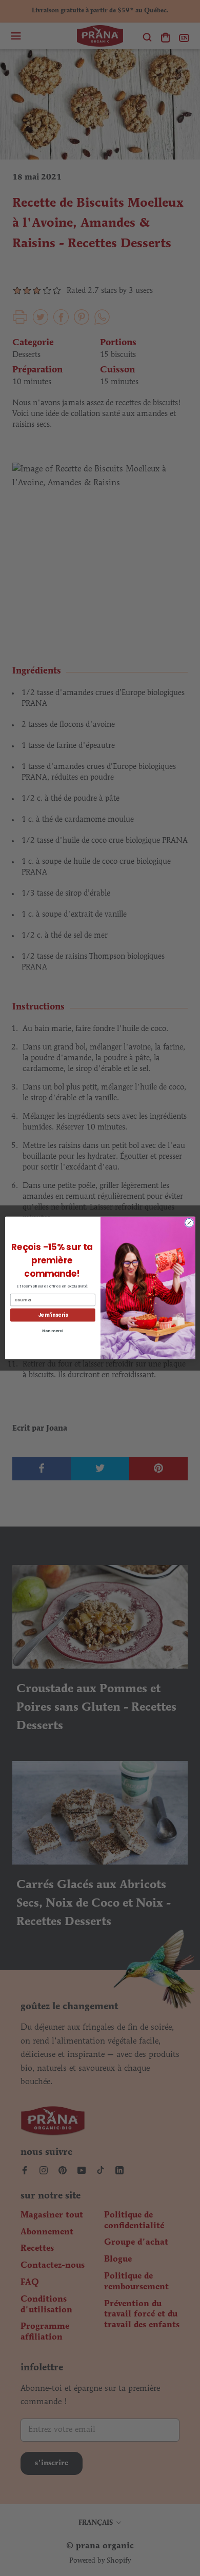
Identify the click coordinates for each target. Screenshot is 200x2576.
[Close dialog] (189, 1223)
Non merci (53, 1331)
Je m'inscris (52, 1315)
